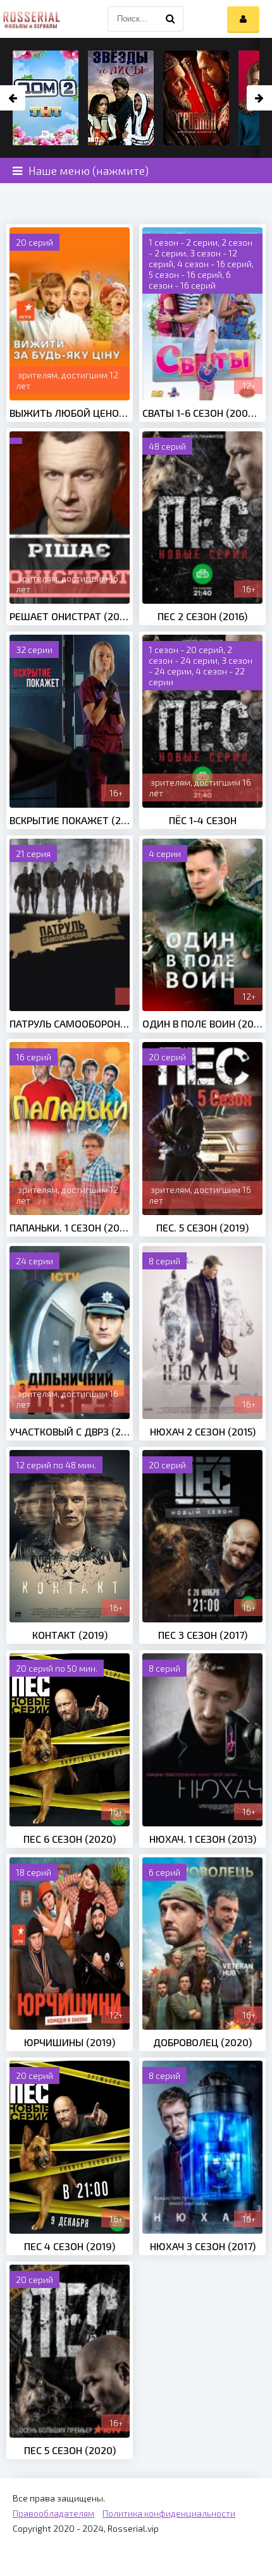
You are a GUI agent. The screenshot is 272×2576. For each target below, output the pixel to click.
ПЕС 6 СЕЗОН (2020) (70, 1839)
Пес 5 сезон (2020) (70, 2450)
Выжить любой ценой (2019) (70, 413)
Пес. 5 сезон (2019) (202, 1227)
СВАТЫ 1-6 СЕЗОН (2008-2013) (202, 413)
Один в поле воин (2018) (202, 1023)
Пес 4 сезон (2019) (70, 2246)
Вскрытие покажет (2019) (70, 820)
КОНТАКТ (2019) (70, 1635)
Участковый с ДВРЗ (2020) (70, 1431)
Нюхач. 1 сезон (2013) (203, 1839)
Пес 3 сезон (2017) (203, 1635)
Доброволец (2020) (202, 2042)
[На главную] (32, 19)
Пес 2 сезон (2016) (202, 616)
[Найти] (171, 19)
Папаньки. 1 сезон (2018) (70, 1227)
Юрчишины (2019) (70, 2042)
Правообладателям (53, 2513)
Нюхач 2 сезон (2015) (203, 1431)
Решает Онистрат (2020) (70, 616)
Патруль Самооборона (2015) (70, 1023)
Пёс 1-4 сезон (203, 820)
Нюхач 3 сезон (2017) (203, 2246)
